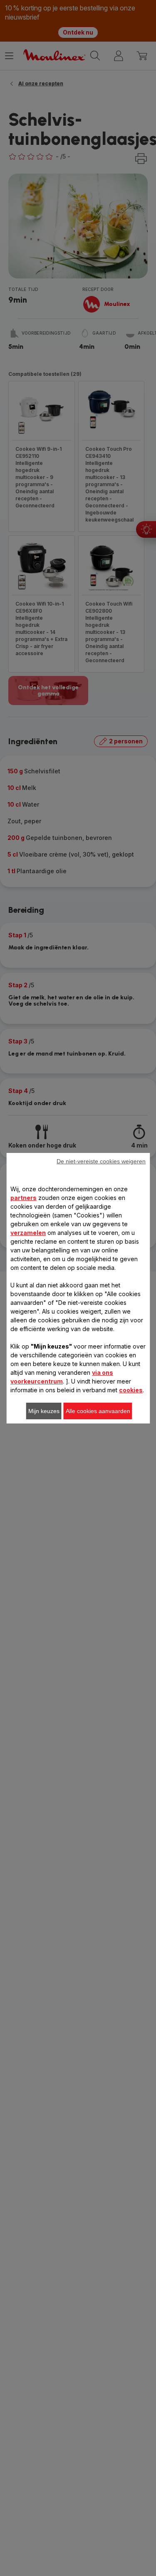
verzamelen (28, 1233)
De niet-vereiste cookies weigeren (101, 1161)
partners (24, 1198)
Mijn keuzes (44, 1411)
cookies (131, 1390)
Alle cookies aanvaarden (98, 1411)
